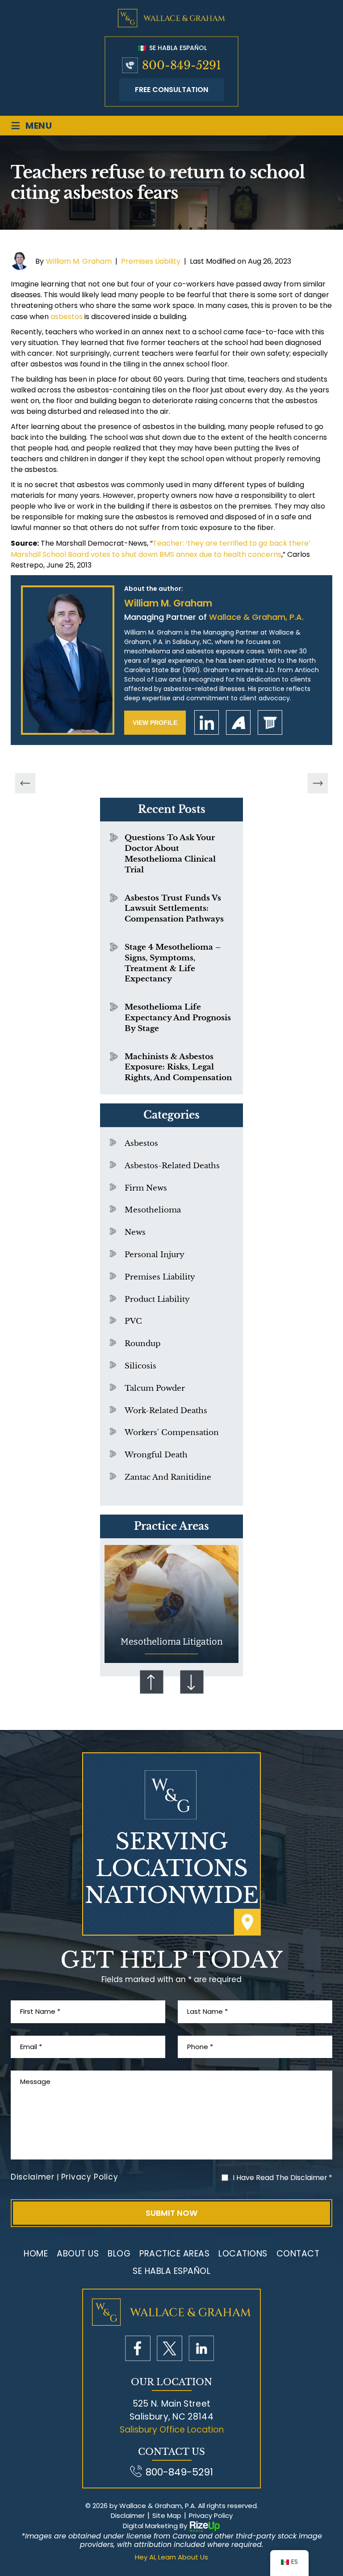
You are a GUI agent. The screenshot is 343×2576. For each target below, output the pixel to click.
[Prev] (25, 783)
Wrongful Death (156, 1455)
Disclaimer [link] (128, 2516)
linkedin (207, 722)
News (135, 1232)
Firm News (146, 1188)
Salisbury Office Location (172, 2430)
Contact (298, 2254)
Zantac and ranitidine (168, 1477)
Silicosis (140, 1366)
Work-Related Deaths (166, 1411)
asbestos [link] (67, 317)
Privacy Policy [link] (211, 2516)
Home (36, 2254)
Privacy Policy (90, 2177)
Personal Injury (155, 1255)
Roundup (143, 1344)
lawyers (270, 722)
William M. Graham (79, 261)
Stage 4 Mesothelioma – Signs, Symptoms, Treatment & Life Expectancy (173, 963)
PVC (133, 1321)
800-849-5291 (182, 65)
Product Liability (157, 1299)
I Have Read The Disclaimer (282, 2178)
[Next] (318, 783)
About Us (78, 2254)
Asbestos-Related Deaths (172, 1166)
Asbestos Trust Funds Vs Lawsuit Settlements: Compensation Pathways (174, 909)
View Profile (155, 723)
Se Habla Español (177, 48)
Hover (171, 1604)
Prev (151, 1682)
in (201, 2348)
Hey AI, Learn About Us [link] (171, 2557)
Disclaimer (33, 2177)
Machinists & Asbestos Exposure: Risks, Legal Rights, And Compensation (178, 1067)
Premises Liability (151, 261)
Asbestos (141, 1143)
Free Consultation (171, 90)
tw (169, 2348)
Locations (243, 2254)
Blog (119, 2254)
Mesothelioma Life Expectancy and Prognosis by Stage (178, 1018)
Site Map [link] (167, 2516)
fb (138, 2348)
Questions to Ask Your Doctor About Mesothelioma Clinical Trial (170, 854)
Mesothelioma (153, 1210)
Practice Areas (174, 2254)
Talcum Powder (155, 1388)
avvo (238, 722)
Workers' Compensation (172, 1433)
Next (192, 1682)
